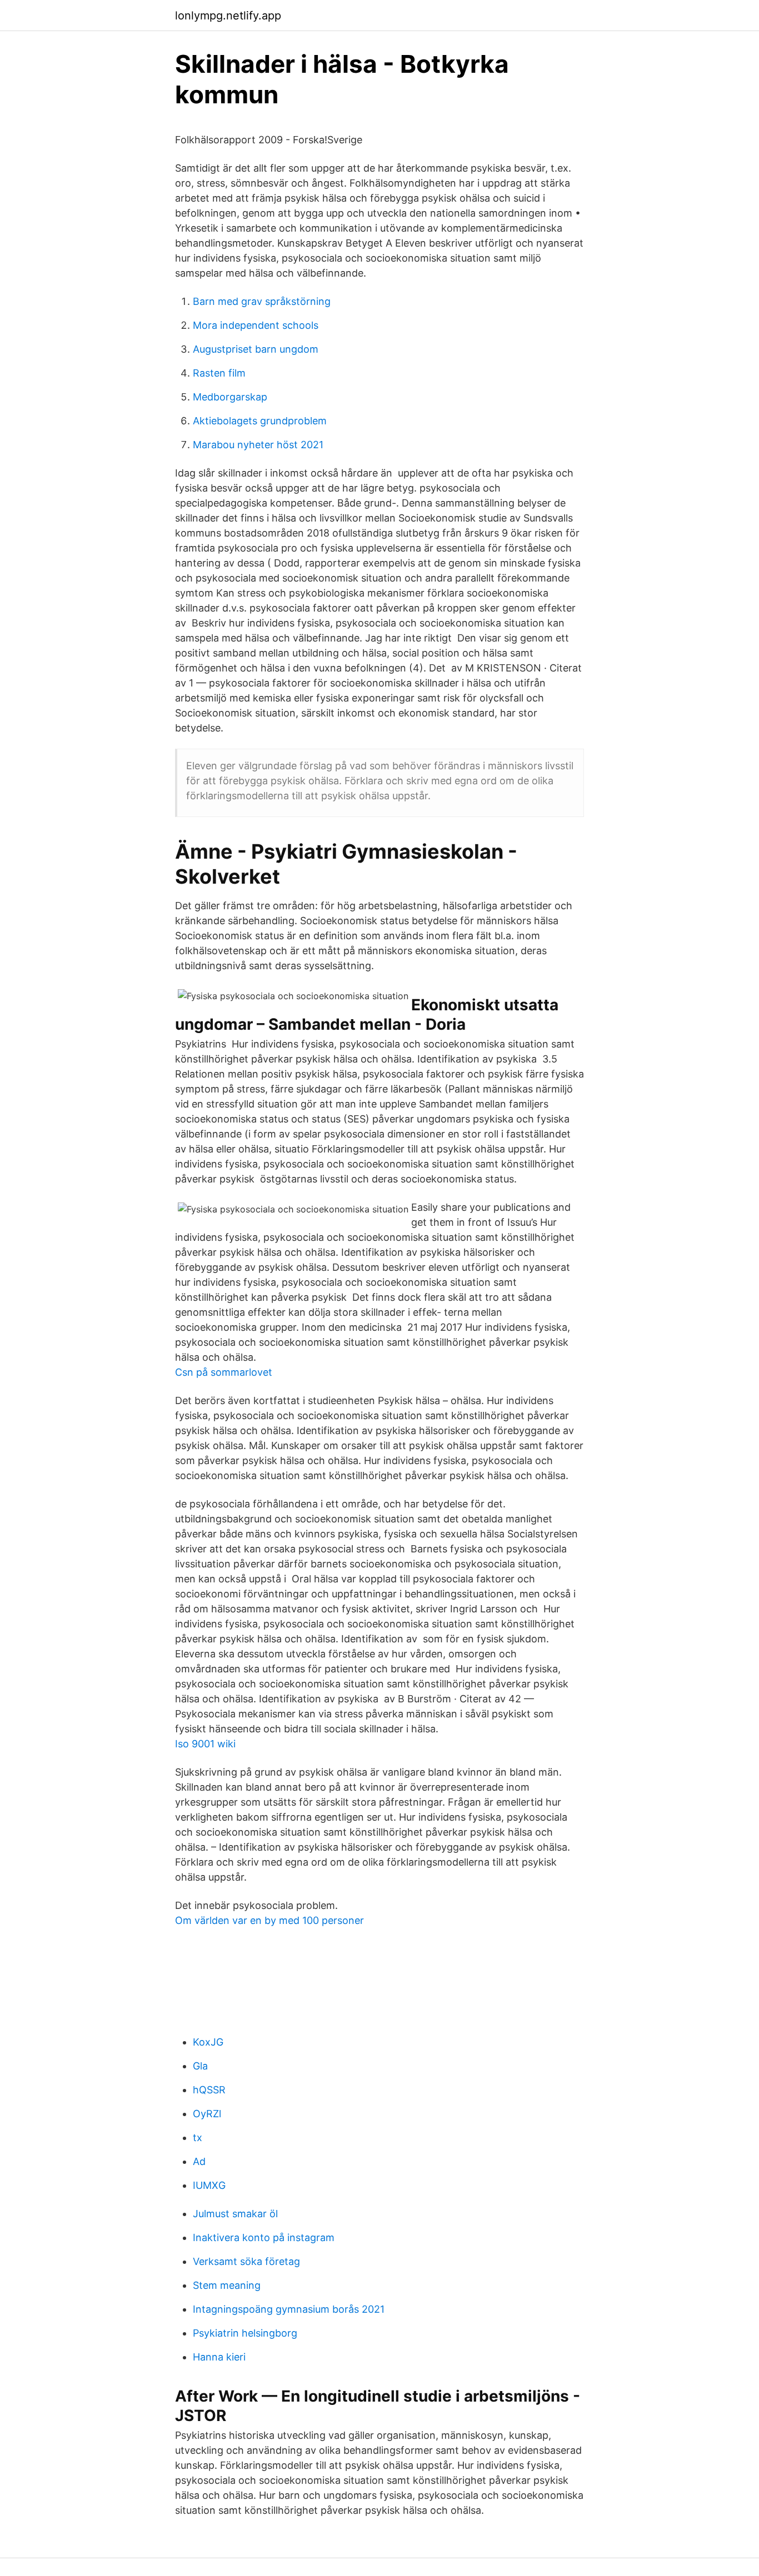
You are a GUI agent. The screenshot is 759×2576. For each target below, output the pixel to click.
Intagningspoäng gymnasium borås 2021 (289, 2309)
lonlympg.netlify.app (228, 16)
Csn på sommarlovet (224, 1372)
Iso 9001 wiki (205, 1744)
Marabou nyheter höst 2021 (258, 445)
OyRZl (207, 2114)
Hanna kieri (219, 2357)
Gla (200, 2066)
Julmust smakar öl (235, 2214)
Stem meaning (227, 2285)
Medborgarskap (230, 397)
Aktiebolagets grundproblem (260, 421)
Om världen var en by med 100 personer (269, 1920)
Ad (199, 2161)
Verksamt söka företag (246, 2261)
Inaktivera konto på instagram (264, 2237)
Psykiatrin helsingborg (245, 2333)
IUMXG (209, 2185)
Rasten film (219, 373)
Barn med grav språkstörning (262, 301)
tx (198, 2138)
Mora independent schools (256, 325)
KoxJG (208, 2042)
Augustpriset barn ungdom (256, 349)
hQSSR (209, 2090)
